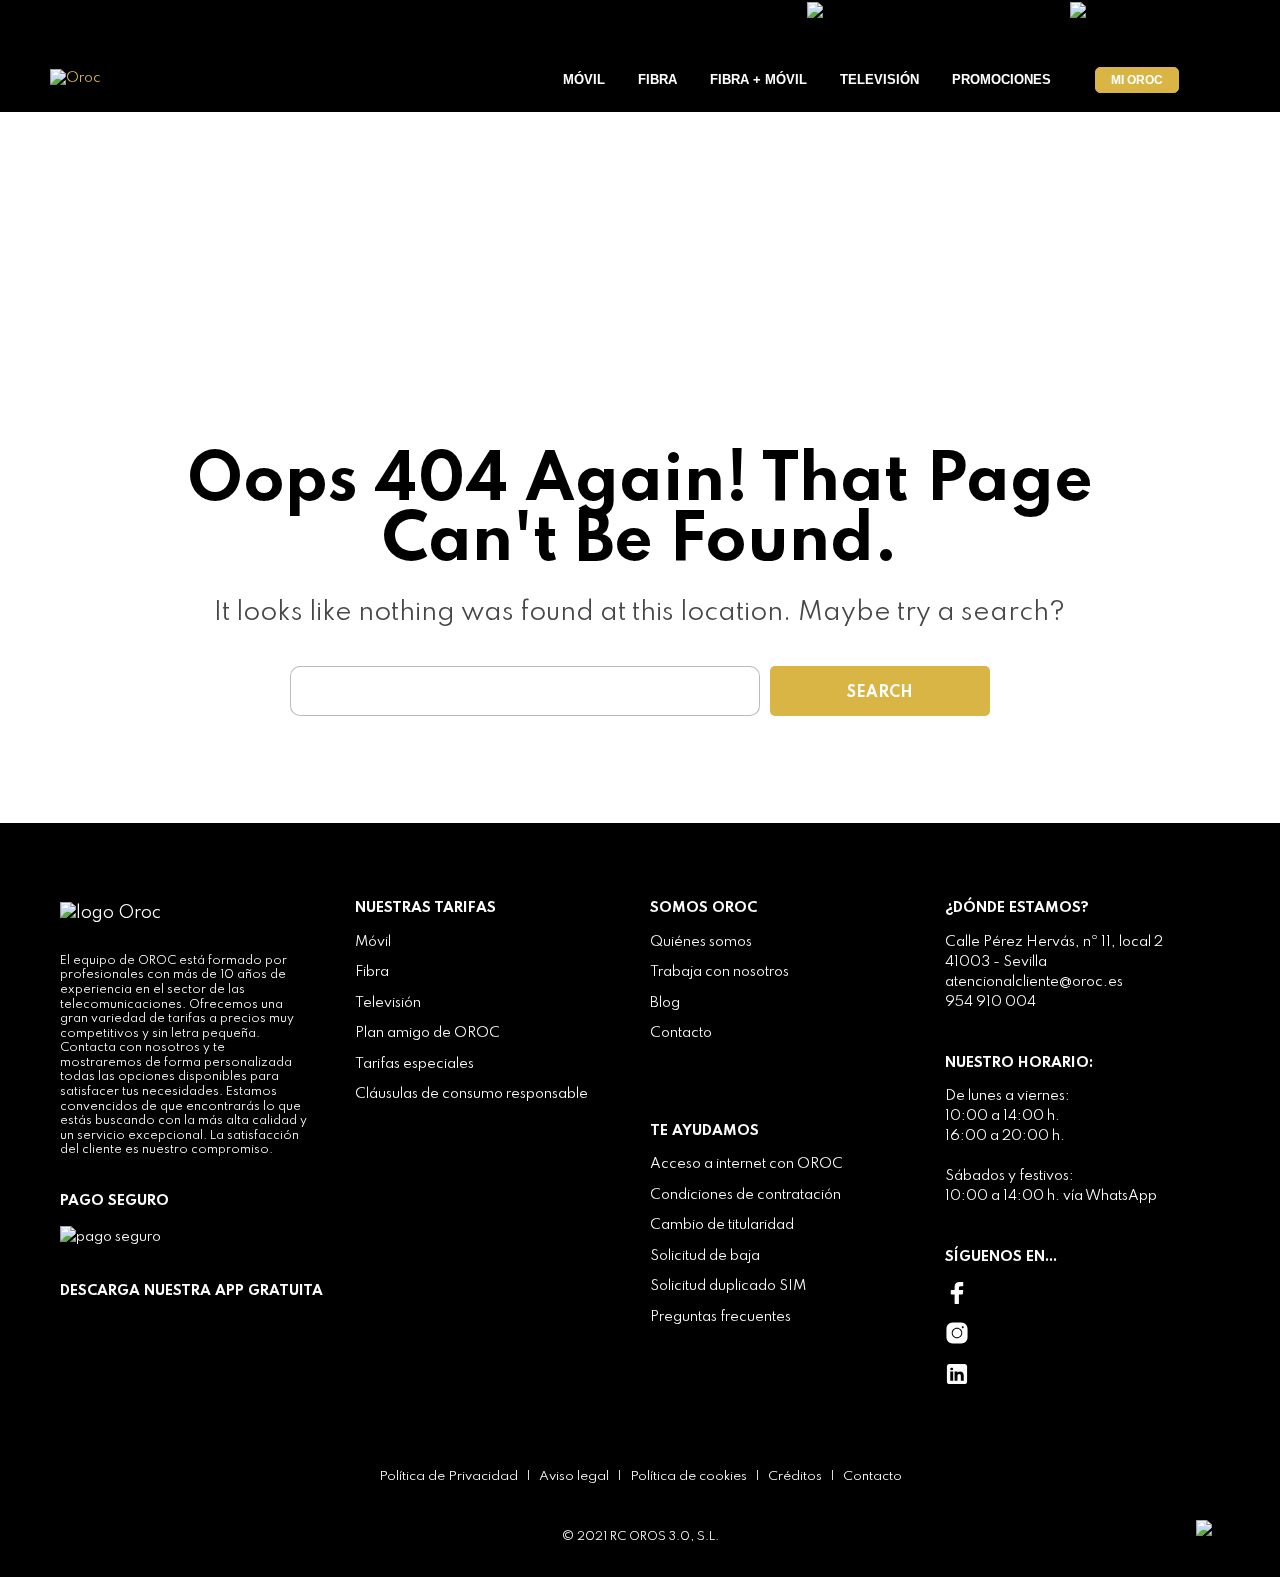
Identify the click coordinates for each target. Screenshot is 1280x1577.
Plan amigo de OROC (427, 1033)
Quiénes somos (701, 942)
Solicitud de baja (705, 1256)
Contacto (681, 1033)
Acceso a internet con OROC (746, 1164)
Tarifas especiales (414, 1064)
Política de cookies (688, 1476)
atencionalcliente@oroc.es (1034, 982)
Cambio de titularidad (722, 1225)
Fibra (657, 79)
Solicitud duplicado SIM (728, 1286)
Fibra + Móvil (758, 79)
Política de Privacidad (448, 1476)
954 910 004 (990, 1002)
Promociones (1001, 79)
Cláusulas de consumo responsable (471, 1094)
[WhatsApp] (1228, 1527)
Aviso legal (574, 1476)
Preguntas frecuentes (720, 1317)
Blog (665, 1003)
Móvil (584, 79)
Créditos (795, 1476)
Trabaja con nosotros (719, 972)
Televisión (879, 79)
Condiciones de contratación (745, 1195)
